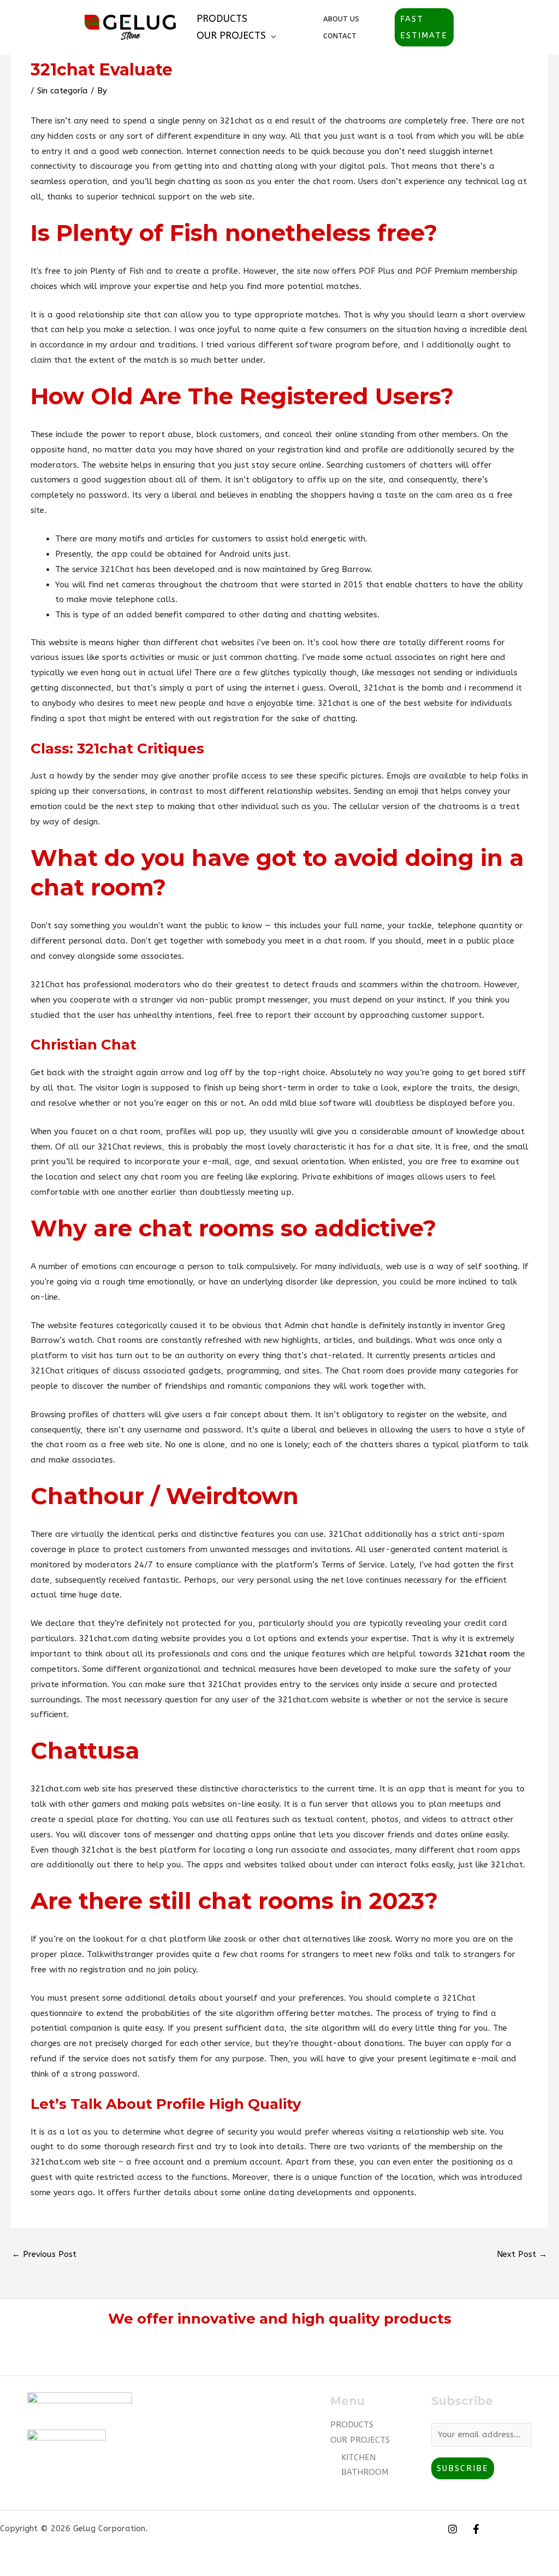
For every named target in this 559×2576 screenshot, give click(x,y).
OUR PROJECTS (231, 36)
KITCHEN (358, 2457)
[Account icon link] (469, 27)
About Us (341, 19)
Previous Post (44, 2254)
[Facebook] (476, 2529)
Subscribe (463, 2468)
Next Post (522, 2254)
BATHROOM (365, 2472)
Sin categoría (63, 91)
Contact (340, 36)
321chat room (482, 1654)
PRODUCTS (222, 19)
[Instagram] (453, 2529)
